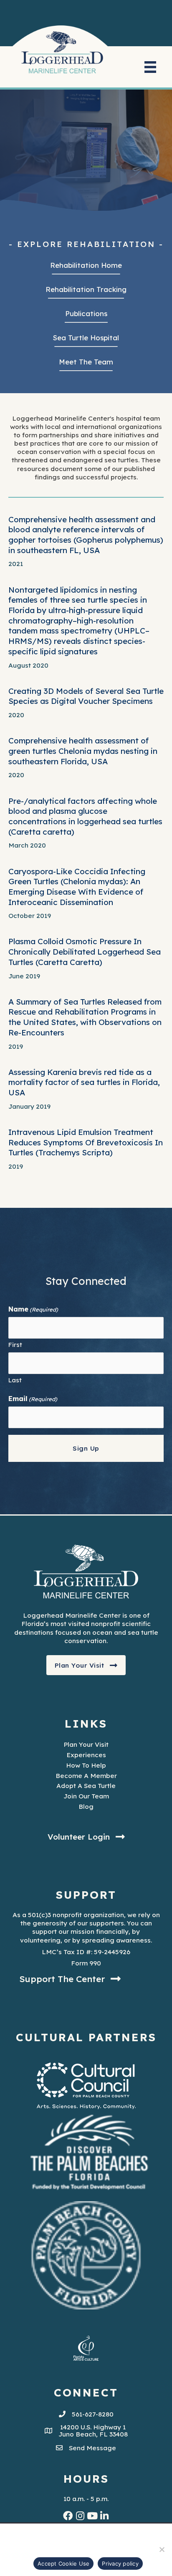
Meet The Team (86, 362)
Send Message (92, 2448)
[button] (86, 1665)
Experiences (86, 1755)
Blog (86, 1806)
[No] (162, 2549)
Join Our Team (86, 1796)
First (15, 1345)
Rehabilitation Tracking (86, 289)
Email (33, 1399)
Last (15, 1380)
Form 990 (86, 1963)
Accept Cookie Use (63, 2564)
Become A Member (86, 1776)
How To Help (86, 1765)
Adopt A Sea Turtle (86, 1785)
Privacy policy (120, 2564)
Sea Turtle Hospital (86, 338)
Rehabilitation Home (86, 265)
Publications (86, 313)
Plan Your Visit (86, 1744)
